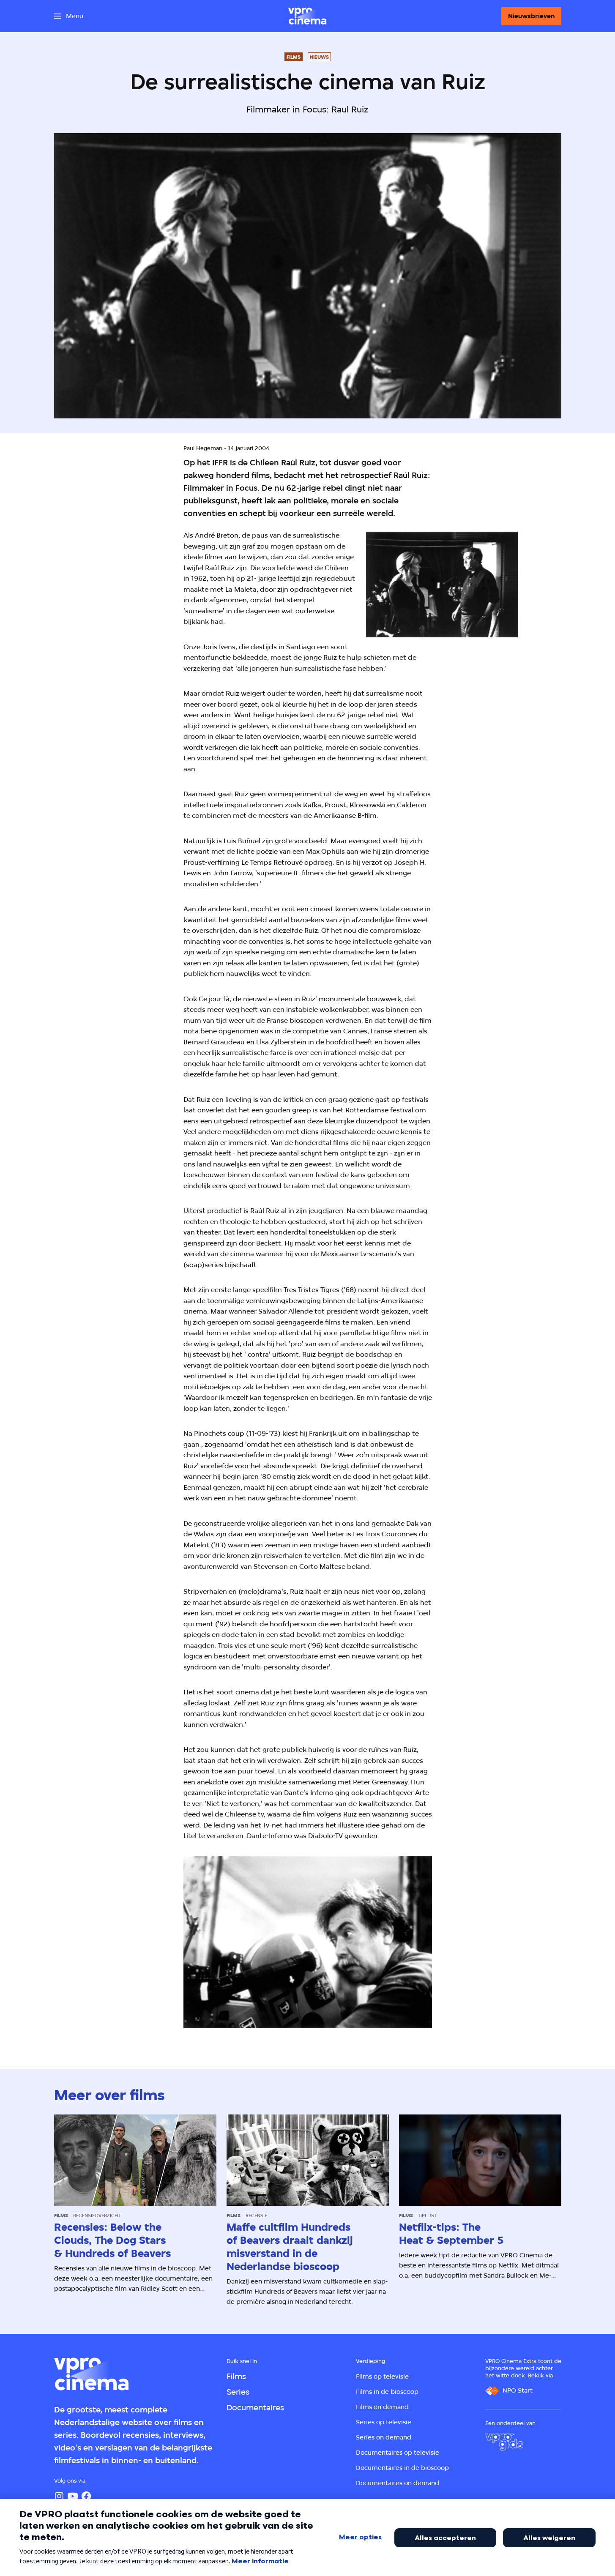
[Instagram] (59, 2496)
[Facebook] (86, 2496)
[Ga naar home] (307, 16)
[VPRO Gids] (504, 2442)
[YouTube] (73, 2496)
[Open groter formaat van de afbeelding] (442, 585)
